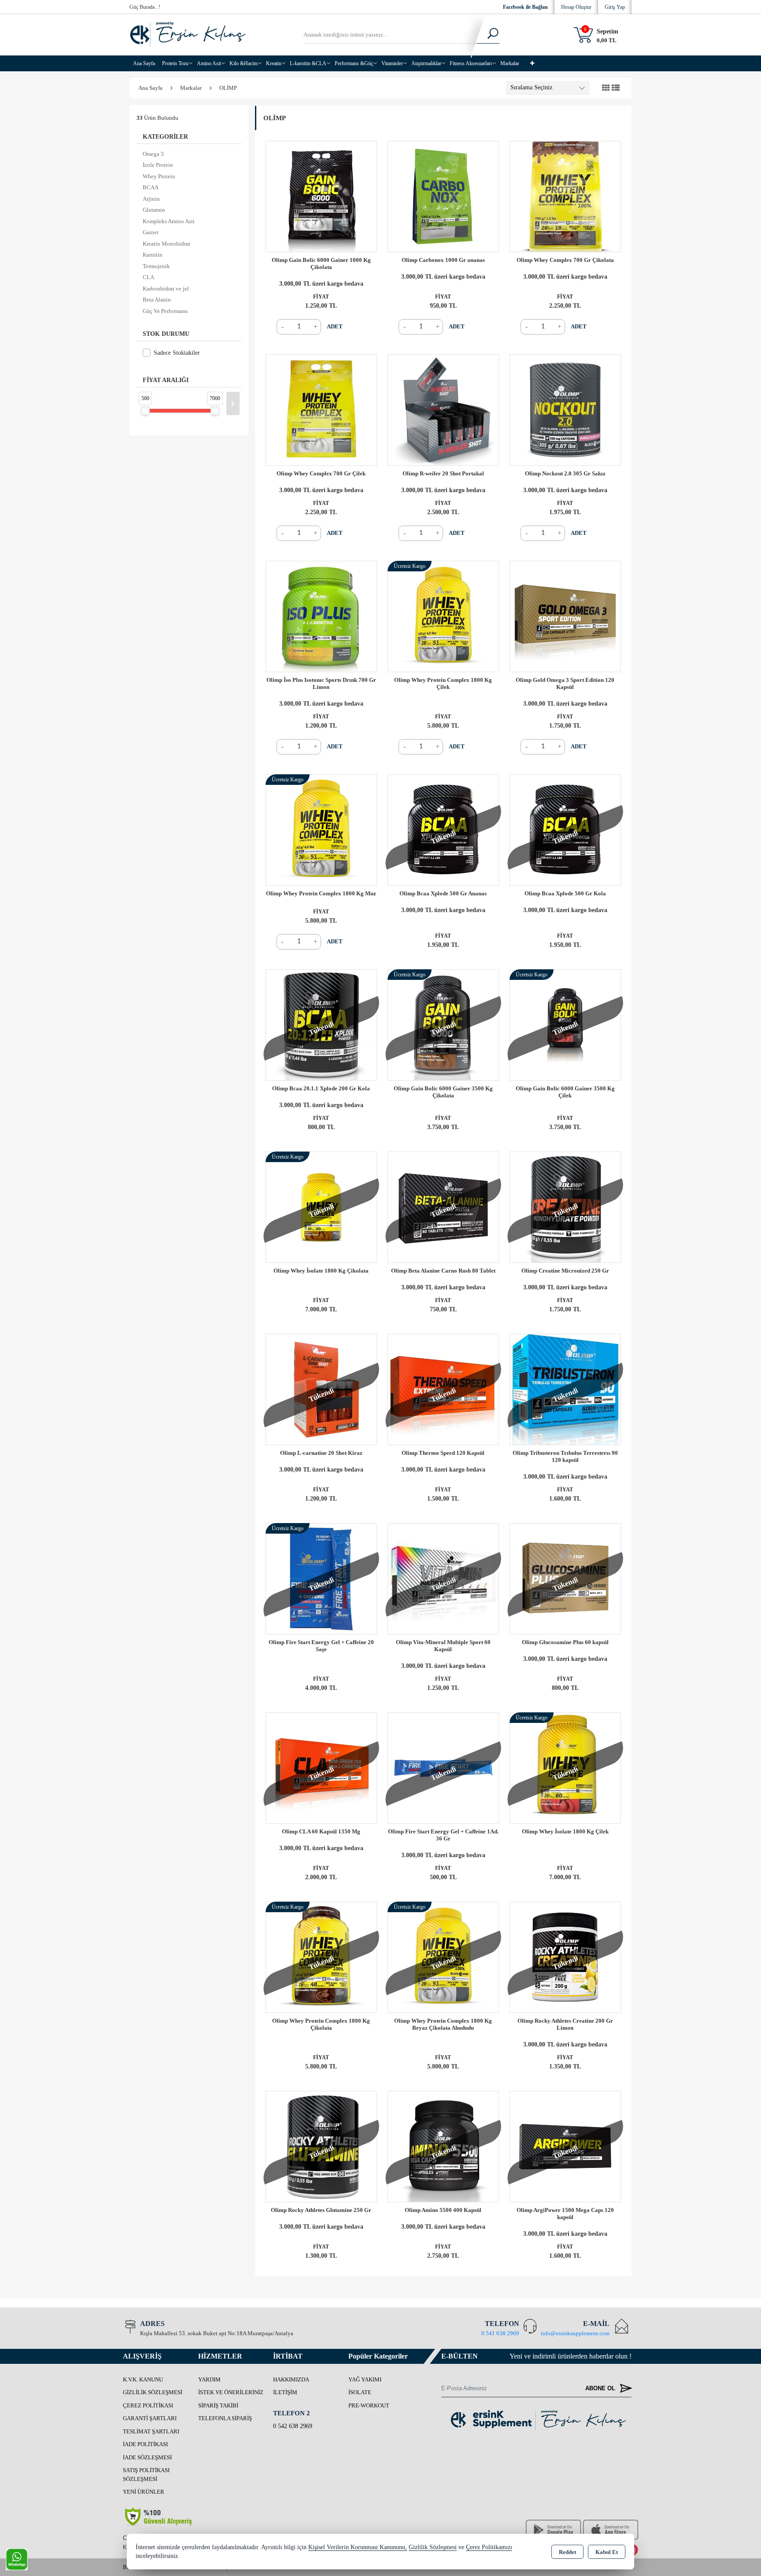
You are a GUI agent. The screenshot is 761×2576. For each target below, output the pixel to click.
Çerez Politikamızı (489, 2547)
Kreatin (274, 63)
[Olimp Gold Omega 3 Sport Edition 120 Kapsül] (565, 616)
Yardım (209, 2379)
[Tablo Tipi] (616, 88)
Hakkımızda (291, 2379)
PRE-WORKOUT (369, 2405)
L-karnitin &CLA (308, 63)
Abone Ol (601, 2388)
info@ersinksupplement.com (575, 2333)
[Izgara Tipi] (606, 88)
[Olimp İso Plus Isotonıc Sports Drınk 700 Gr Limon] (321, 616)
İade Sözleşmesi (147, 2457)
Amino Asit (209, 63)
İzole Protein (158, 165)
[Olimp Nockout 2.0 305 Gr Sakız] (565, 409)
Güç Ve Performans (165, 311)
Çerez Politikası (148, 2405)
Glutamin (154, 210)
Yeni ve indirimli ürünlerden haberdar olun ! (571, 2356)
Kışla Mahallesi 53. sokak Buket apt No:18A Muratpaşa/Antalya (217, 2333)
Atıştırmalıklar (426, 63)
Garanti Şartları (150, 2418)
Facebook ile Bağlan (525, 7)
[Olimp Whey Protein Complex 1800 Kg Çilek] (443, 616)
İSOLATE (360, 2392)
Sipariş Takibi (218, 2405)
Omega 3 (153, 154)
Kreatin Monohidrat (166, 244)
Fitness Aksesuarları (471, 63)
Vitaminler (392, 63)
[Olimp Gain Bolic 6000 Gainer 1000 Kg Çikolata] (321, 196)
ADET (335, 326)
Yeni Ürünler (144, 2492)
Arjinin (151, 199)
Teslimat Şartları (151, 2431)
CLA (148, 277)
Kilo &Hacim (244, 63)
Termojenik (156, 266)
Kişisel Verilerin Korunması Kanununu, (358, 2547)
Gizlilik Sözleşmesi (153, 2392)
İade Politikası (145, 2444)
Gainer (151, 232)
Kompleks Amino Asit (169, 221)
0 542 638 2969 (293, 2426)
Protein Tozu (175, 63)
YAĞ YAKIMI (365, 2379)
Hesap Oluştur (576, 7)
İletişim (285, 2392)
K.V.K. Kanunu (143, 2379)
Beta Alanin (157, 300)
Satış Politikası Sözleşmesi (146, 2475)
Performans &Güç (354, 63)
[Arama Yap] (487, 35)
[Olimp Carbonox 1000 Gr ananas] (443, 196)
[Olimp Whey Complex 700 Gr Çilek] (321, 409)
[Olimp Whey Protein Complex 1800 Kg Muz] (321, 829)
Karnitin (153, 255)
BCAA (151, 187)
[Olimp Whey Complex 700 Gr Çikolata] (565, 196)
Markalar (510, 63)
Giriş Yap (615, 7)
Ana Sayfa (144, 63)
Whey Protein (159, 176)
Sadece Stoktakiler (177, 353)
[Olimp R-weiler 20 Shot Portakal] (443, 409)
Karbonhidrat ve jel (166, 289)
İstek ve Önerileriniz (231, 2392)
